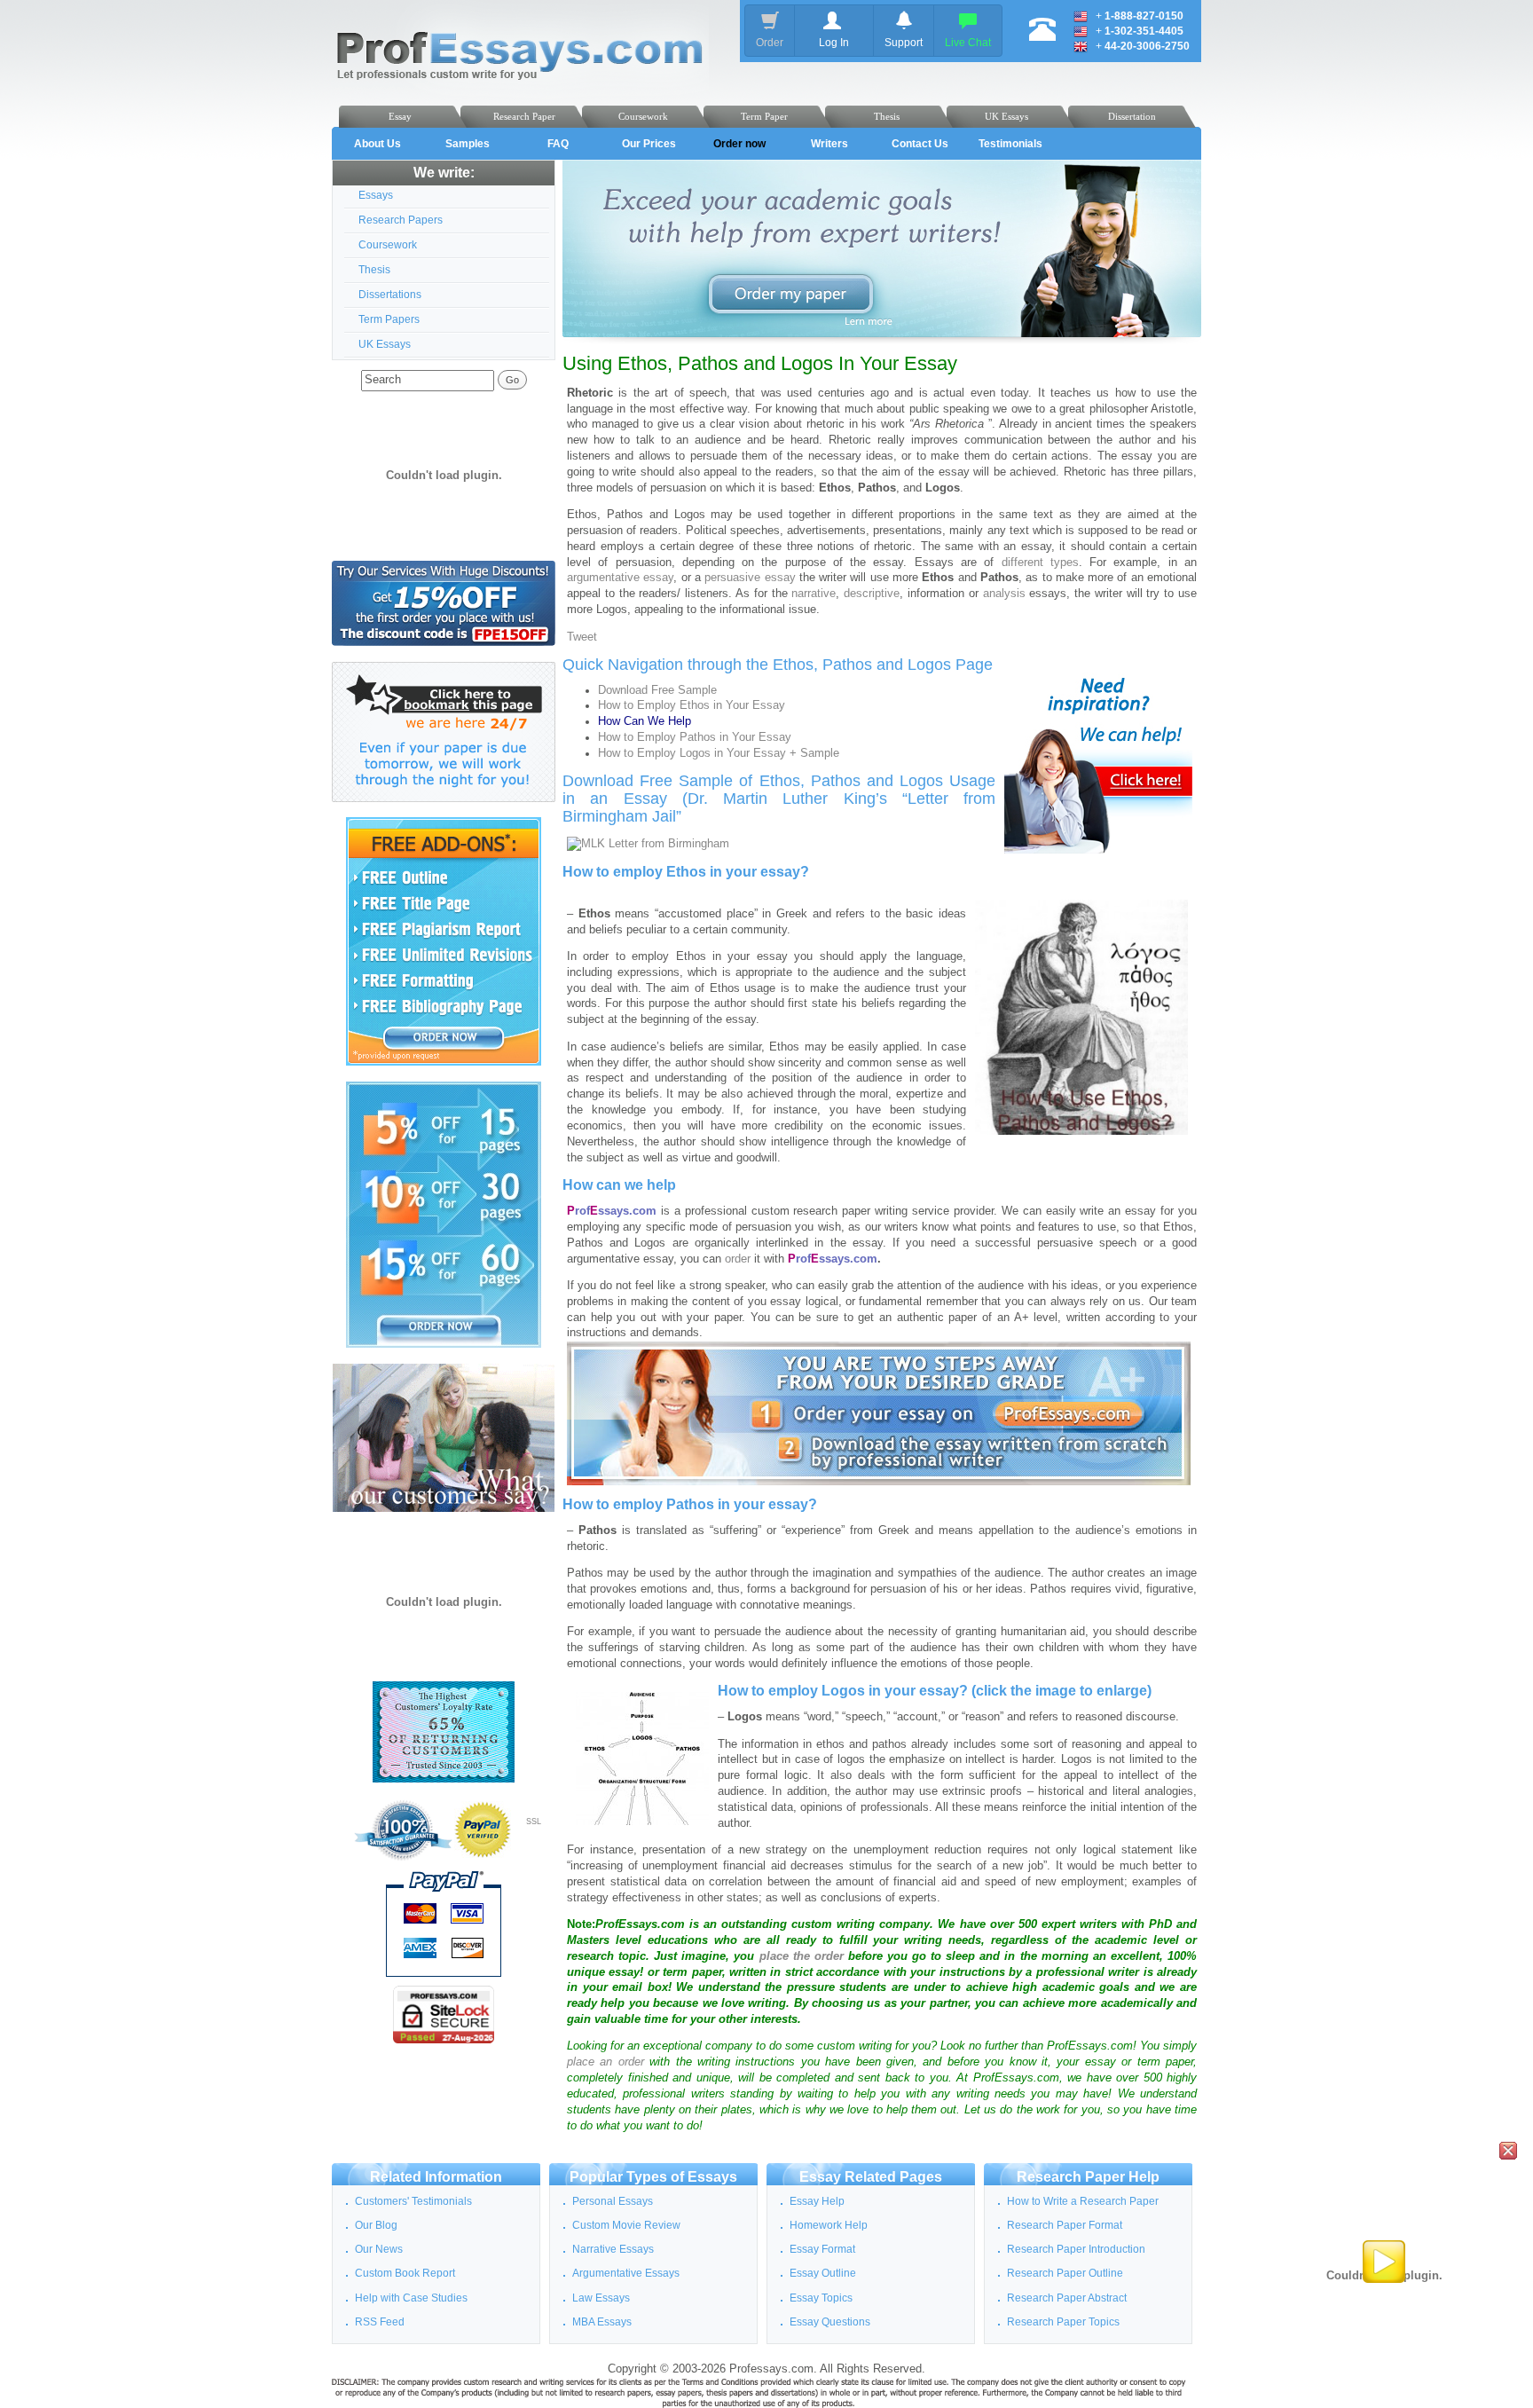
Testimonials (1010, 144)
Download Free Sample (657, 690)
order (738, 1259)
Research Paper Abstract (1067, 2298)
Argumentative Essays (626, 2273)
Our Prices (649, 144)
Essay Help (817, 2201)
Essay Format (822, 2249)
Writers (829, 144)
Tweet (582, 637)
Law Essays (601, 2298)
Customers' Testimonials (413, 2201)
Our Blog (376, 2225)
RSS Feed (380, 2322)
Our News (379, 2249)
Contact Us (920, 144)
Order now (739, 144)
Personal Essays (613, 2201)
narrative (814, 594)
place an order (605, 2062)
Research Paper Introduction (1076, 2249)
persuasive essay (750, 578)
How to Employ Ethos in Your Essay (692, 705)
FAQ (558, 144)
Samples (468, 144)
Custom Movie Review (626, 2225)
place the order (802, 1956)
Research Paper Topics (1063, 2322)
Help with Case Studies (411, 2298)
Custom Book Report (405, 2273)
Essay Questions (830, 2322)
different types (1040, 563)
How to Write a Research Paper (1083, 2201)
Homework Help (829, 2225)
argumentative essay (620, 578)
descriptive (872, 594)
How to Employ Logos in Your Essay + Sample (719, 753)
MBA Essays (602, 2322)
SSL (534, 1822)
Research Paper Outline (1065, 2273)
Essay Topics (821, 2298)
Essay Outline (823, 2273)
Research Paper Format (1065, 2225)
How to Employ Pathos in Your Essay (695, 737)
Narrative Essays (613, 2249)
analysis (1004, 594)
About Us (377, 144)
